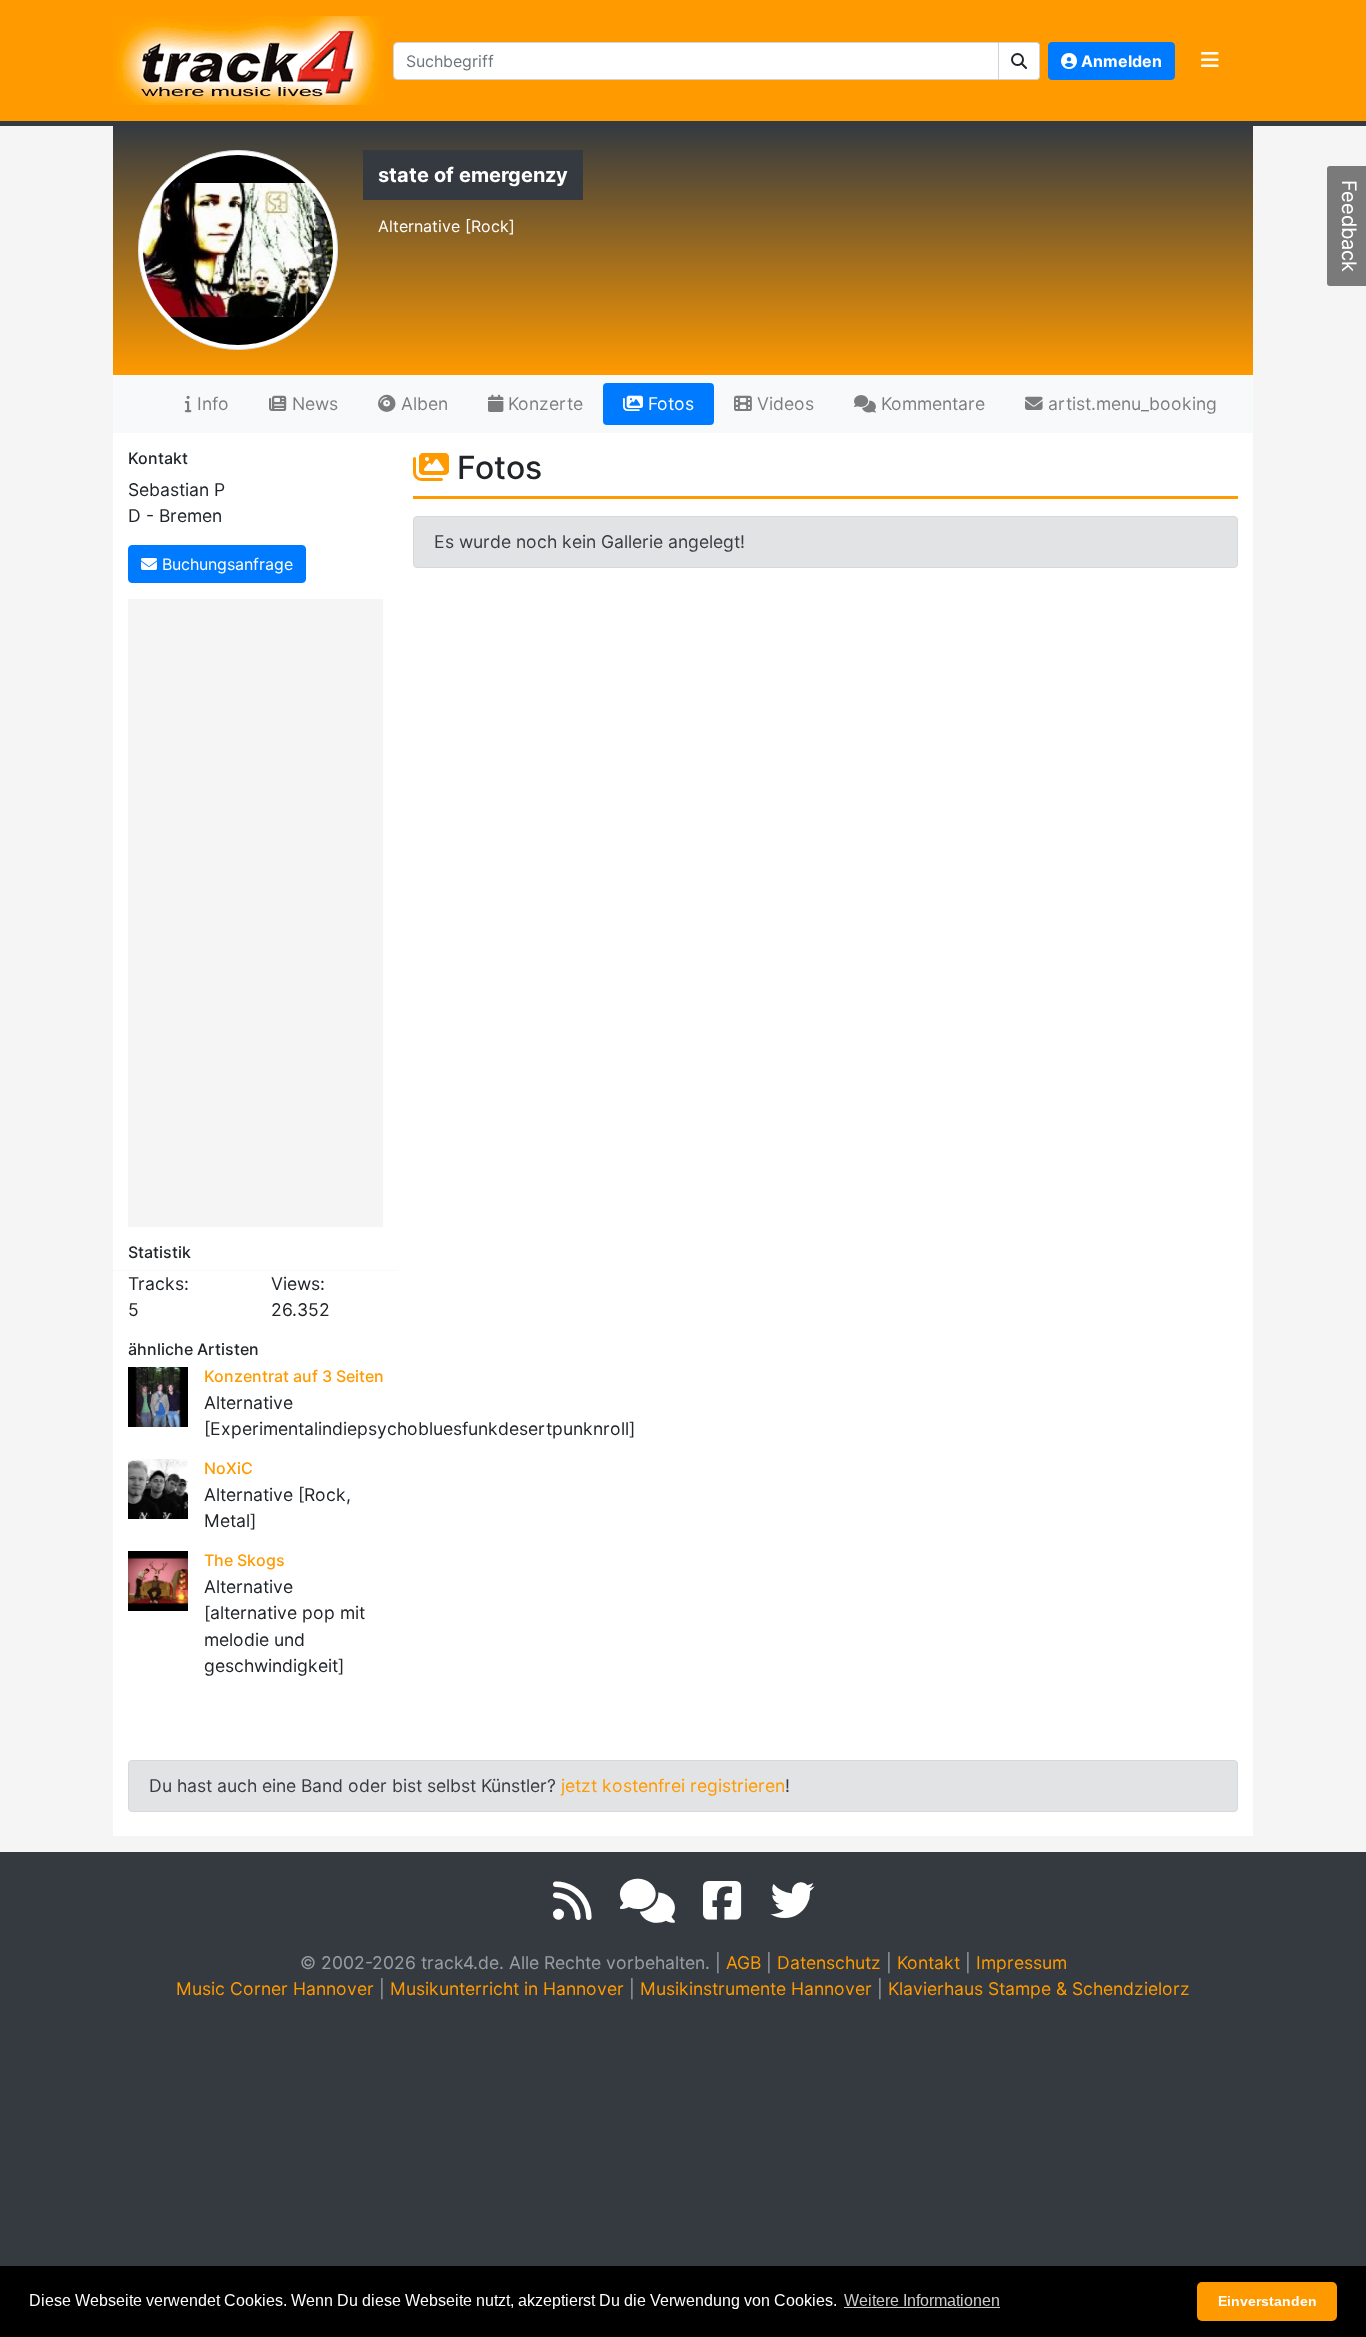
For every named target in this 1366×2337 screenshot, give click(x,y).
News (312, 403)
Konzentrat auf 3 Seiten (294, 1376)
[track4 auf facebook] (722, 1901)
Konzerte (543, 403)
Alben (422, 403)
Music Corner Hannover (275, 1988)
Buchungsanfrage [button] (225, 564)
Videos (783, 403)
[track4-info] (647, 1901)
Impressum (1021, 1962)
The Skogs (244, 1560)
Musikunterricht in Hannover (507, 1988)
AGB (743, 1962)
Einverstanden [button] (1267, 2301)
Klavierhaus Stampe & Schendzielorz (1039, 1988)
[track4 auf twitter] (792, 1901)
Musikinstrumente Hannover (756, 1988)
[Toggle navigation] (1210, 61)
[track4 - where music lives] (249, 56)
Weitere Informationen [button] (922, 2300)
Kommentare (930, 403)
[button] (1019, 61)
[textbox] (696, 61)
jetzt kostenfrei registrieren (673, 1785)
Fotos (668, 403)
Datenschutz (829, 1962)
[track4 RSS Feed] (572, 1901)
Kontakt (928, 1962)
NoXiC (228, 1468)
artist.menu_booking (1130, 403)
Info (210, 403)
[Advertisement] (260, 909)
